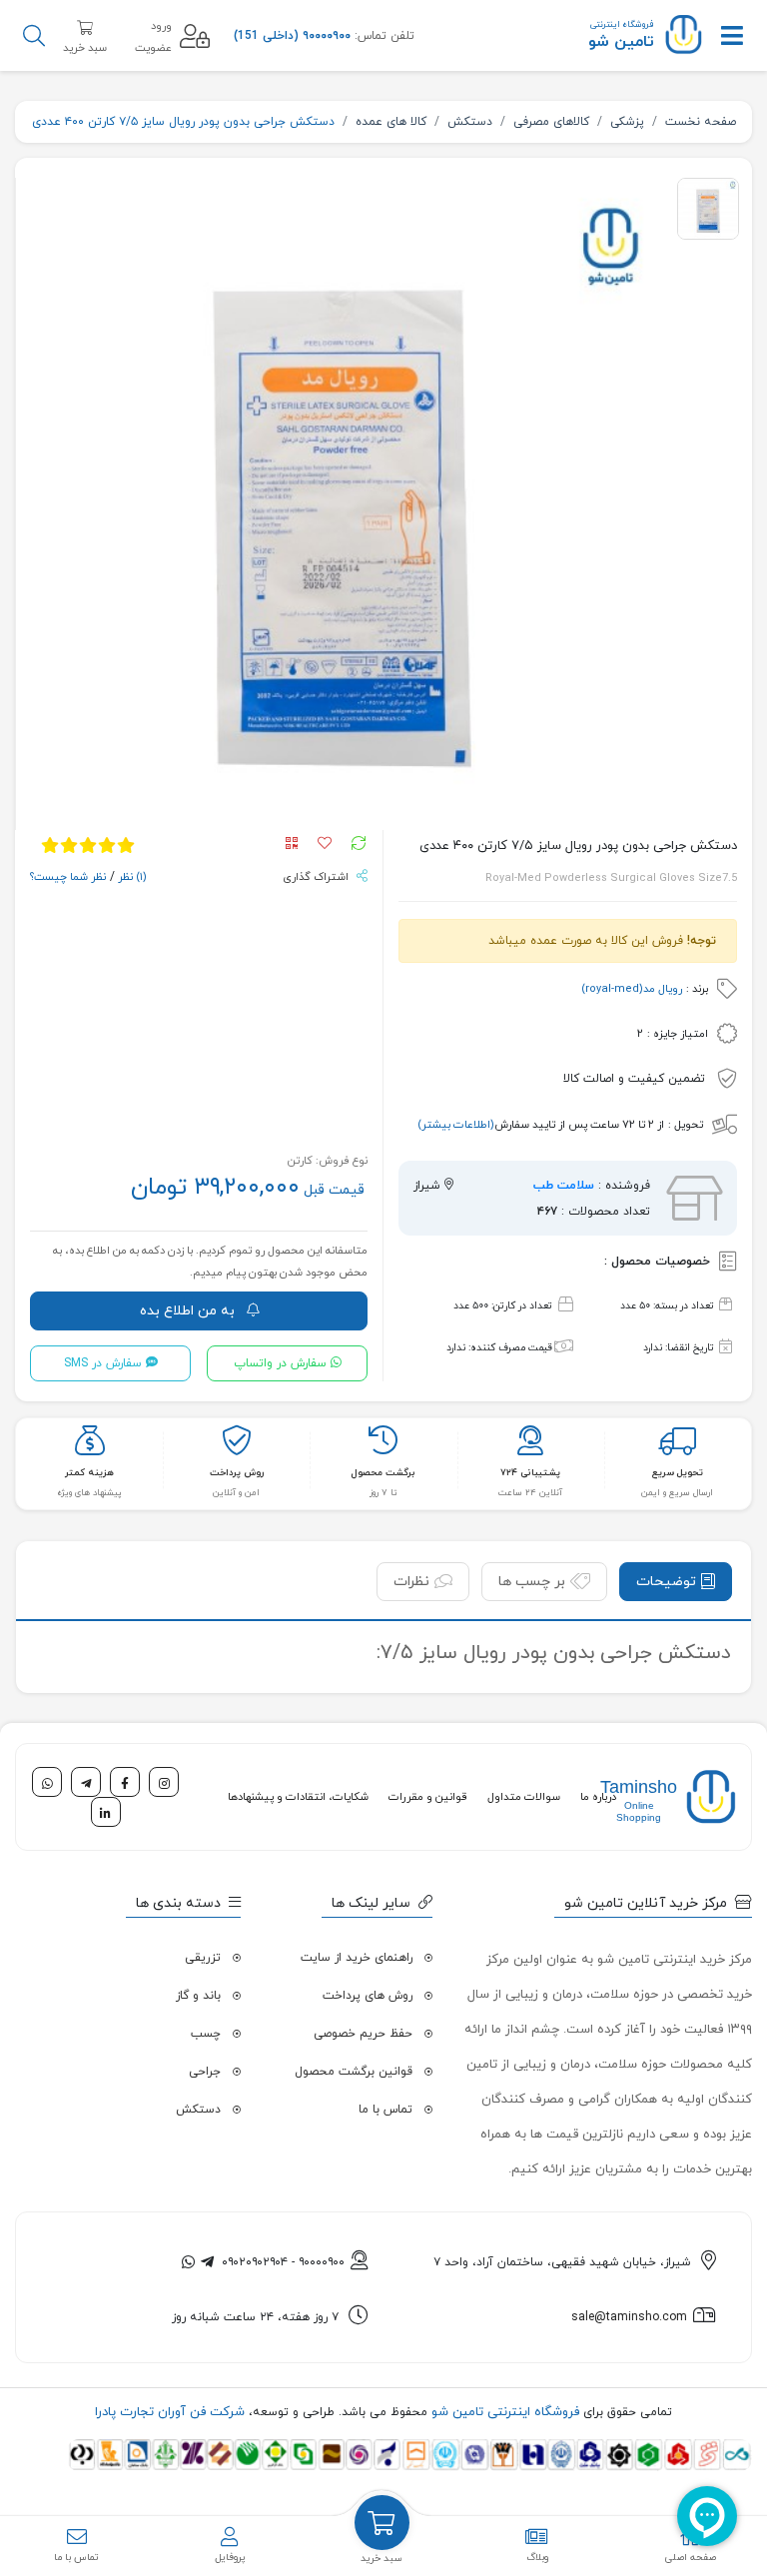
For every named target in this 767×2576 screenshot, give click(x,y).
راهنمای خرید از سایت (357, 1958)
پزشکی (627, 122)
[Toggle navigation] (732, 36)
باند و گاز (198, 1996)
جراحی (205, 2072)
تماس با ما (385, 2110)
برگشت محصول (383, 1473)
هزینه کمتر (89, 1473)
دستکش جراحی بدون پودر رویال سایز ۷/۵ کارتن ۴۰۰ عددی (183, 122)
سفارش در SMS (103, 1363)
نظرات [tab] (411, 1582)
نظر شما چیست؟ (68, 877)
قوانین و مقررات (428, 1797)
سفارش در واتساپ (280, 1363)
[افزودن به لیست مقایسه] (355, 845)
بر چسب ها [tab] (532, 1582)
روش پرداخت (237, 1473)
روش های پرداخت (368, 1996)
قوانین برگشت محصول (354, 2072)
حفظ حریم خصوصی (363, 2034)
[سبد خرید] (382, 2523)
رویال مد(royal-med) (632, 989)
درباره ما (598, 1797)
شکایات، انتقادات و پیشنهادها (298, 1797)
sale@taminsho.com (629, 2317)
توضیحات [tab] (666, 1582)
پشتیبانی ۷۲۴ (530, 1473)
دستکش (470, 122)
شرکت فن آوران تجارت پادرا (170, 2412)
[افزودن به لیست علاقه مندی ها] (321, 845)
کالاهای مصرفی (551, 122)
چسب (206, 2034)
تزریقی (203, 1958)
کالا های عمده (391, 122)
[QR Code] (296, 845)
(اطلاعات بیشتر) (456, 1125)
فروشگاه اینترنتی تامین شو (503, 2412)
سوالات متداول (524, 1797)
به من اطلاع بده (189, 1311)
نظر (131, 877)
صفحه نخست (701, 122)
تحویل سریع (677, 1473)
